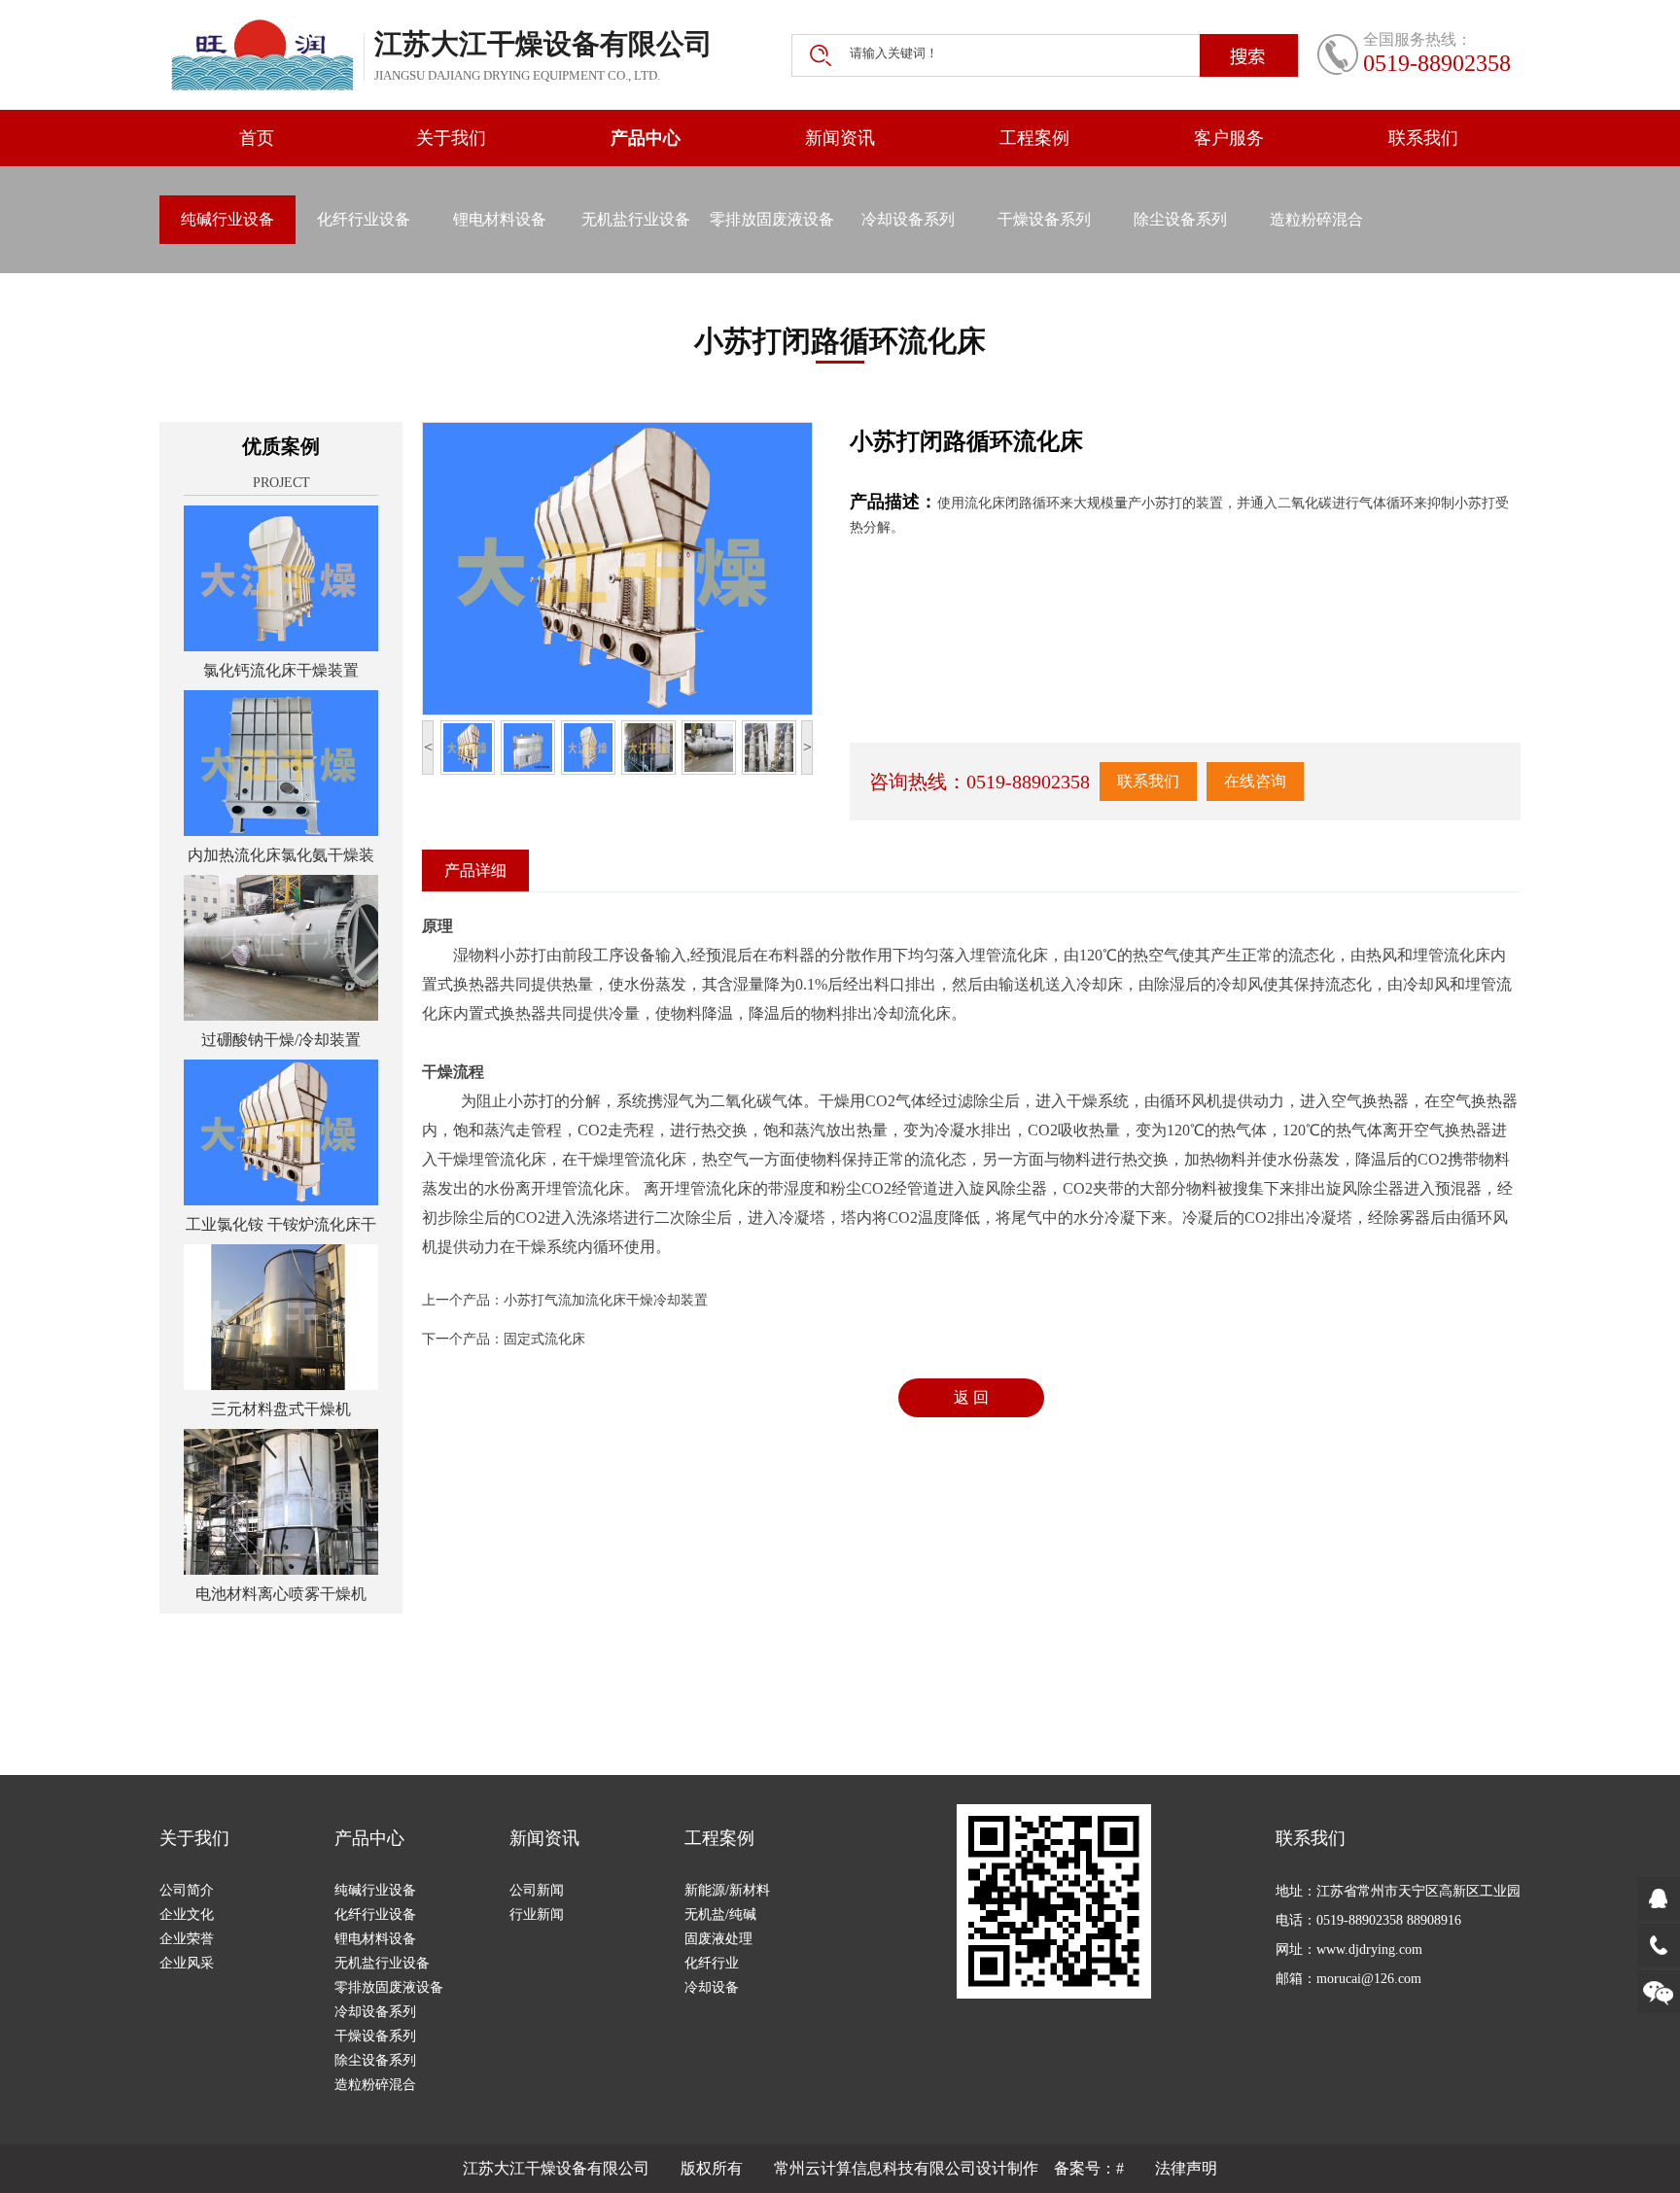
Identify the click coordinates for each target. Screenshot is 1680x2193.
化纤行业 (712, 1963)
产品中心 (646, 138)
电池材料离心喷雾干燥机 (281, 1594)
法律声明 (1186, 2168)
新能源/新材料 (727, 1890)
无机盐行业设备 (636, 219)
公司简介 (187, 1890)
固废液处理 (718, 1939)
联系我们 (1423, 138)
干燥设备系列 (1044, 219)
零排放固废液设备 (772, 219)
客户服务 (1229, 138)
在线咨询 (1255, 781)
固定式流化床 (544, 1339)
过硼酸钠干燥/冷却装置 (281, 1040)
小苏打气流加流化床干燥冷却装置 (606, 1300)
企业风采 (187, 1963)
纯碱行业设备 (227, 219)
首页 (257, 138)
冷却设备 (712, 1987)
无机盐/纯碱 (720, 1915)
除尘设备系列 (1180, 219)
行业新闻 (537, 1915)
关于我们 (451, 138)
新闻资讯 (840, 138)
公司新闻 (537, 1890)
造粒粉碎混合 (1316, 219)
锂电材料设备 (500, 219)
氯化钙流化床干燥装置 (281, 670)
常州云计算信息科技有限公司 (875, 2168)
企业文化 (187, 1915)
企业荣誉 (187, 1939)
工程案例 (1034, 138)
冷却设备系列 (908, 219)
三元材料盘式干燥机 (281, 1409)
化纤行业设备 (364, 219)
